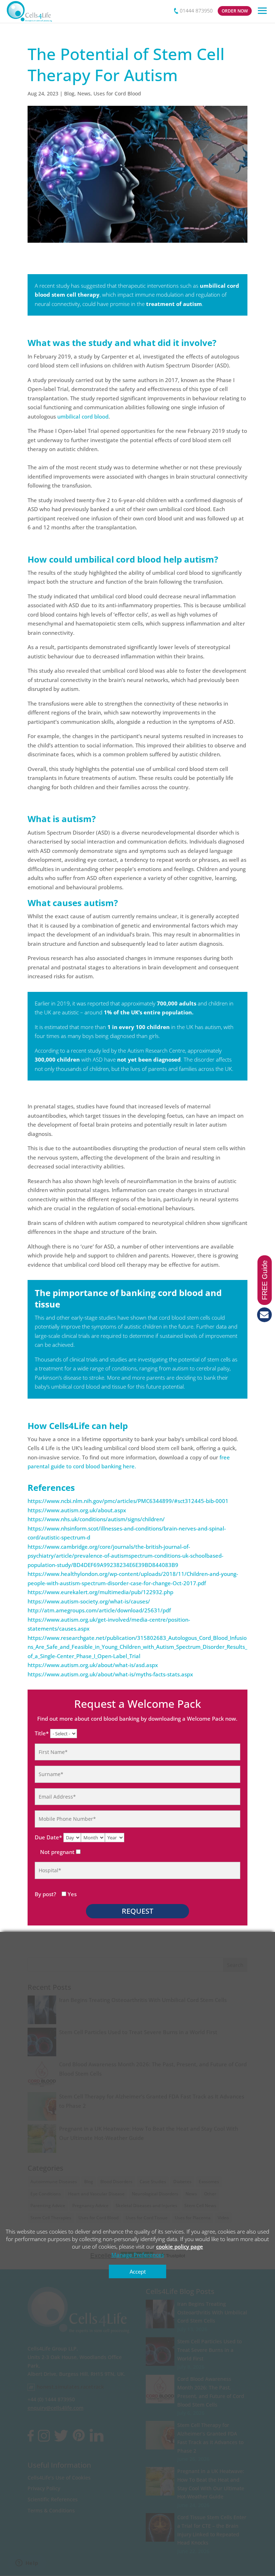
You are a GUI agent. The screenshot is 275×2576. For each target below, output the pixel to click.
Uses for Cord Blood (117, 93)
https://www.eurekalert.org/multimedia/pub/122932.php (100, 1592)
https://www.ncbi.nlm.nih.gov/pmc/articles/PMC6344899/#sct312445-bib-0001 (128, 1501)
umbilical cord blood (83, 416)
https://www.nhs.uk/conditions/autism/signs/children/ (96, 1519)
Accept (138, 2271)
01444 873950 (196, 11)
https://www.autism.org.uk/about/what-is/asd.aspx (93, 1665)
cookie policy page (180, 2246)
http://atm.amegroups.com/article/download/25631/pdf (99, 1610)
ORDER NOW (235, 11)
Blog (69, 93)
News (84, 93)
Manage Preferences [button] (138, 2255)
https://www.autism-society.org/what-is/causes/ (89, 1601)
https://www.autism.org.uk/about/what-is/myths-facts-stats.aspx (110, 1674)
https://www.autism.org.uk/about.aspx (77, 1510)
